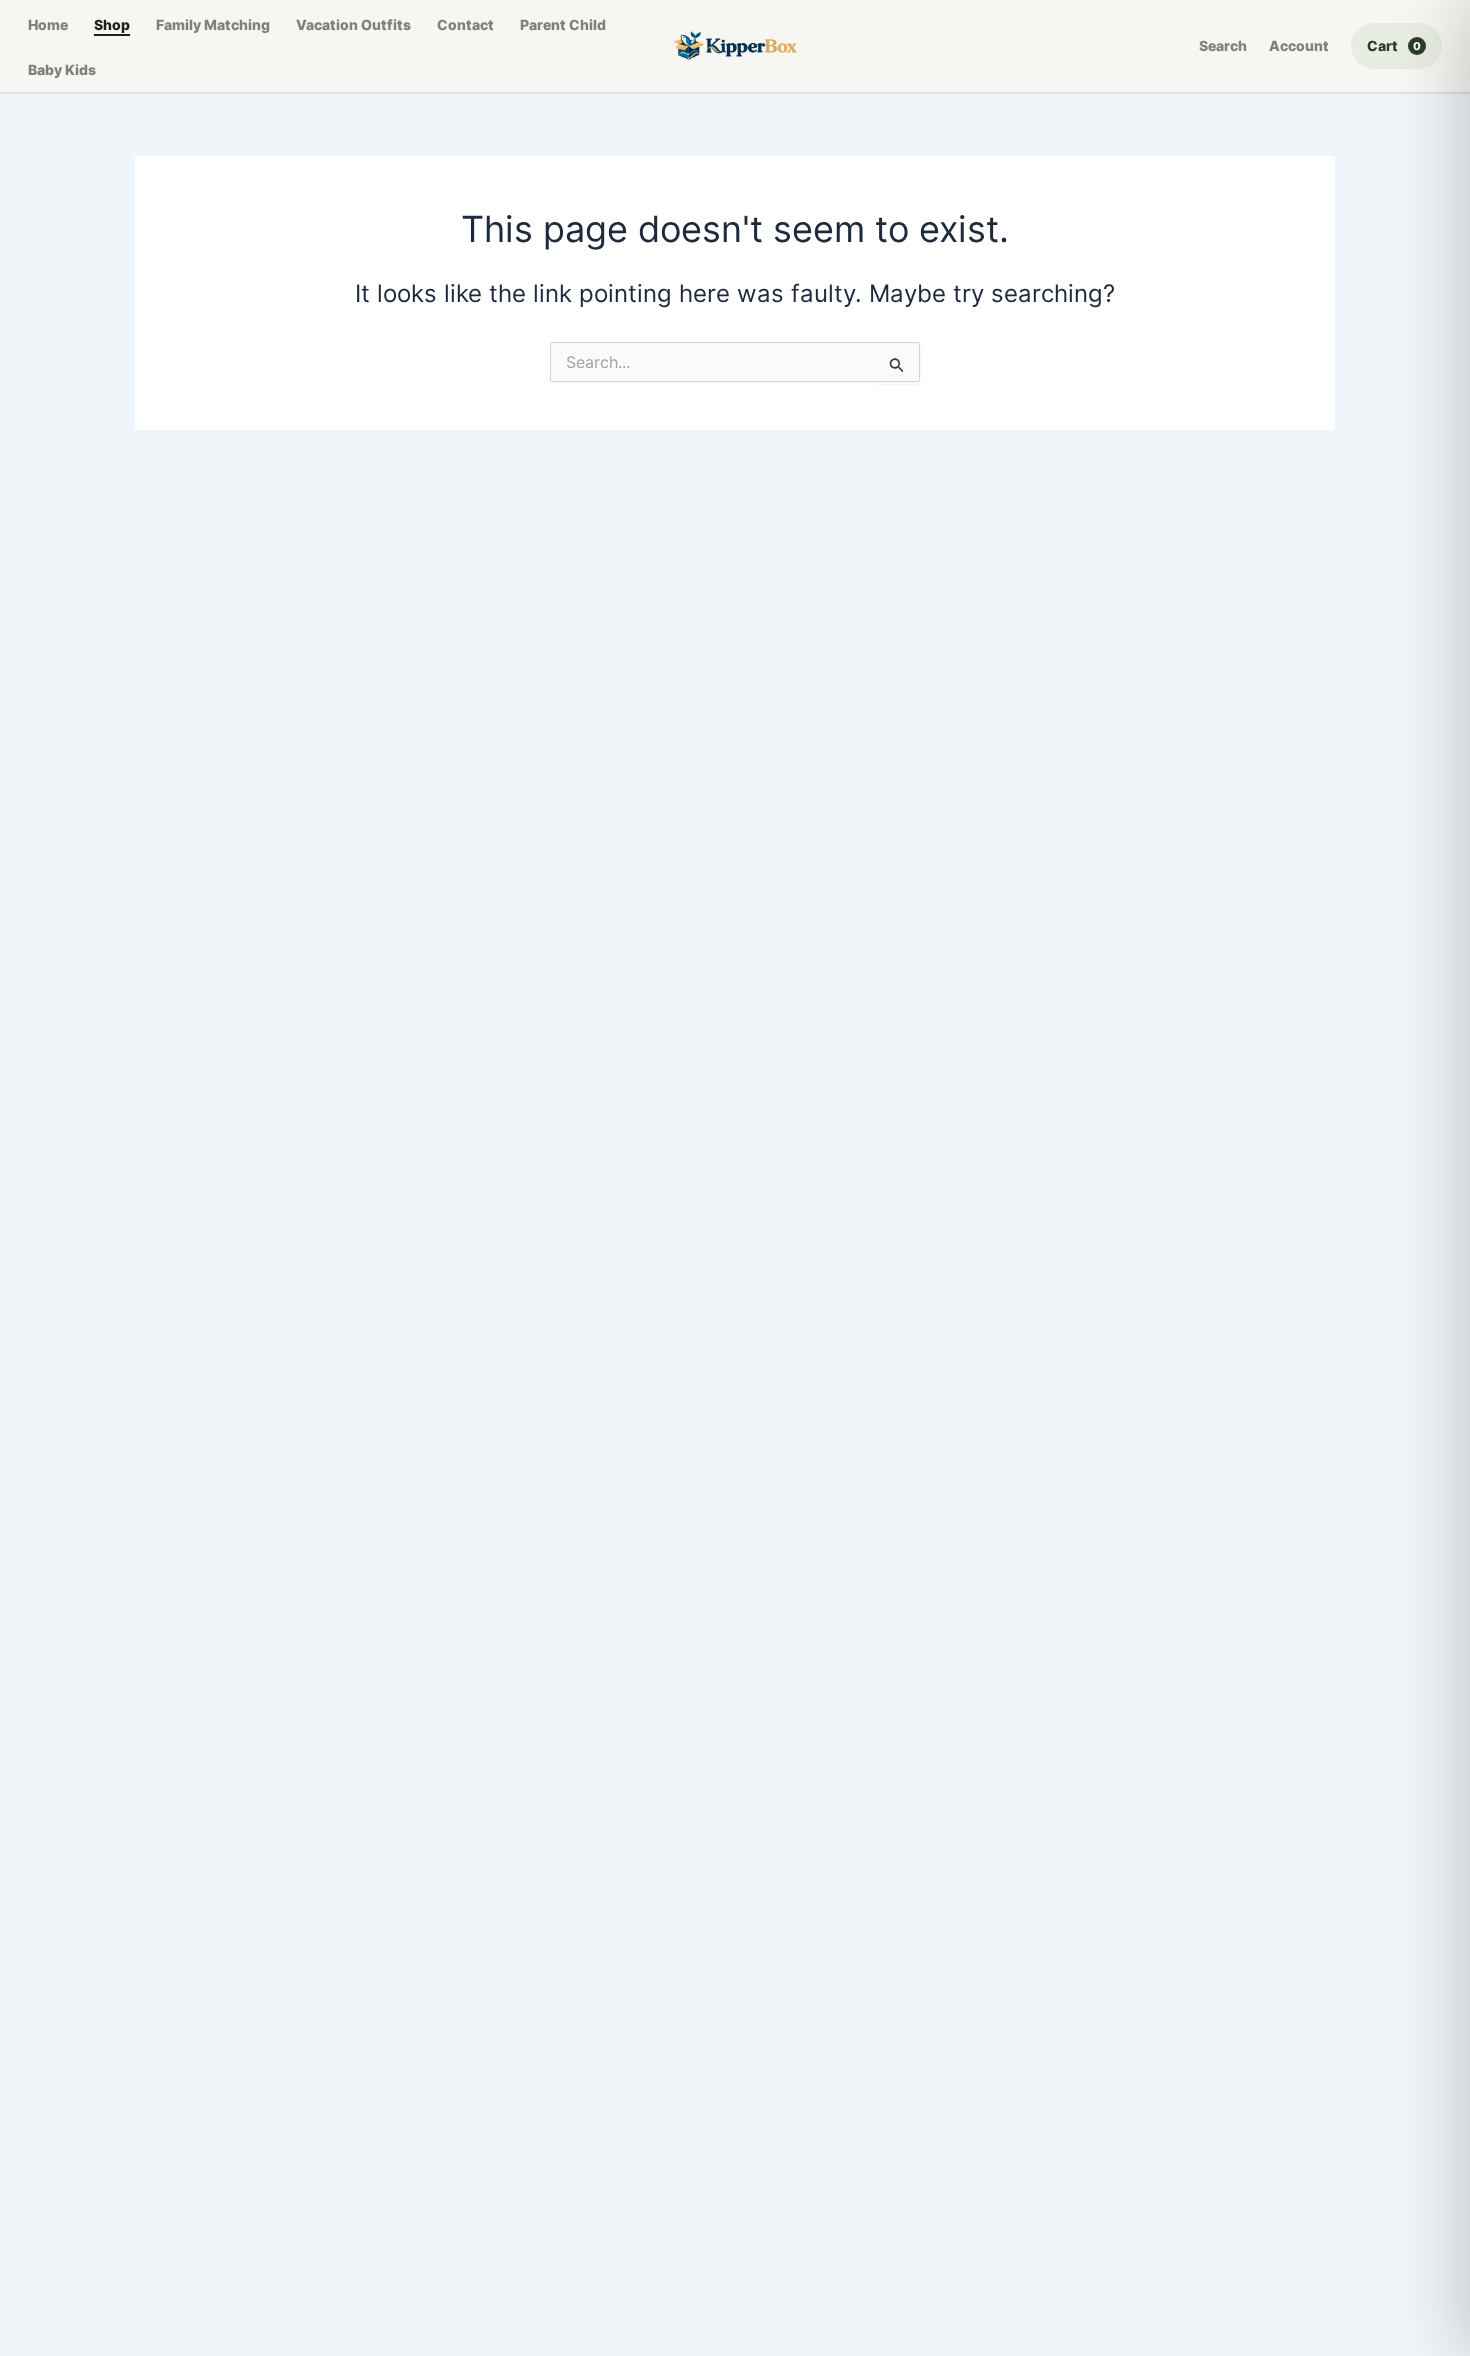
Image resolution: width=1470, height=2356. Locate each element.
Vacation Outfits (353, 25)
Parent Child (563, 25)
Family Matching (213, 25)
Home (48, 25)
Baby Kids (62, 70)
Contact (465, 25)
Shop (112, 25)
